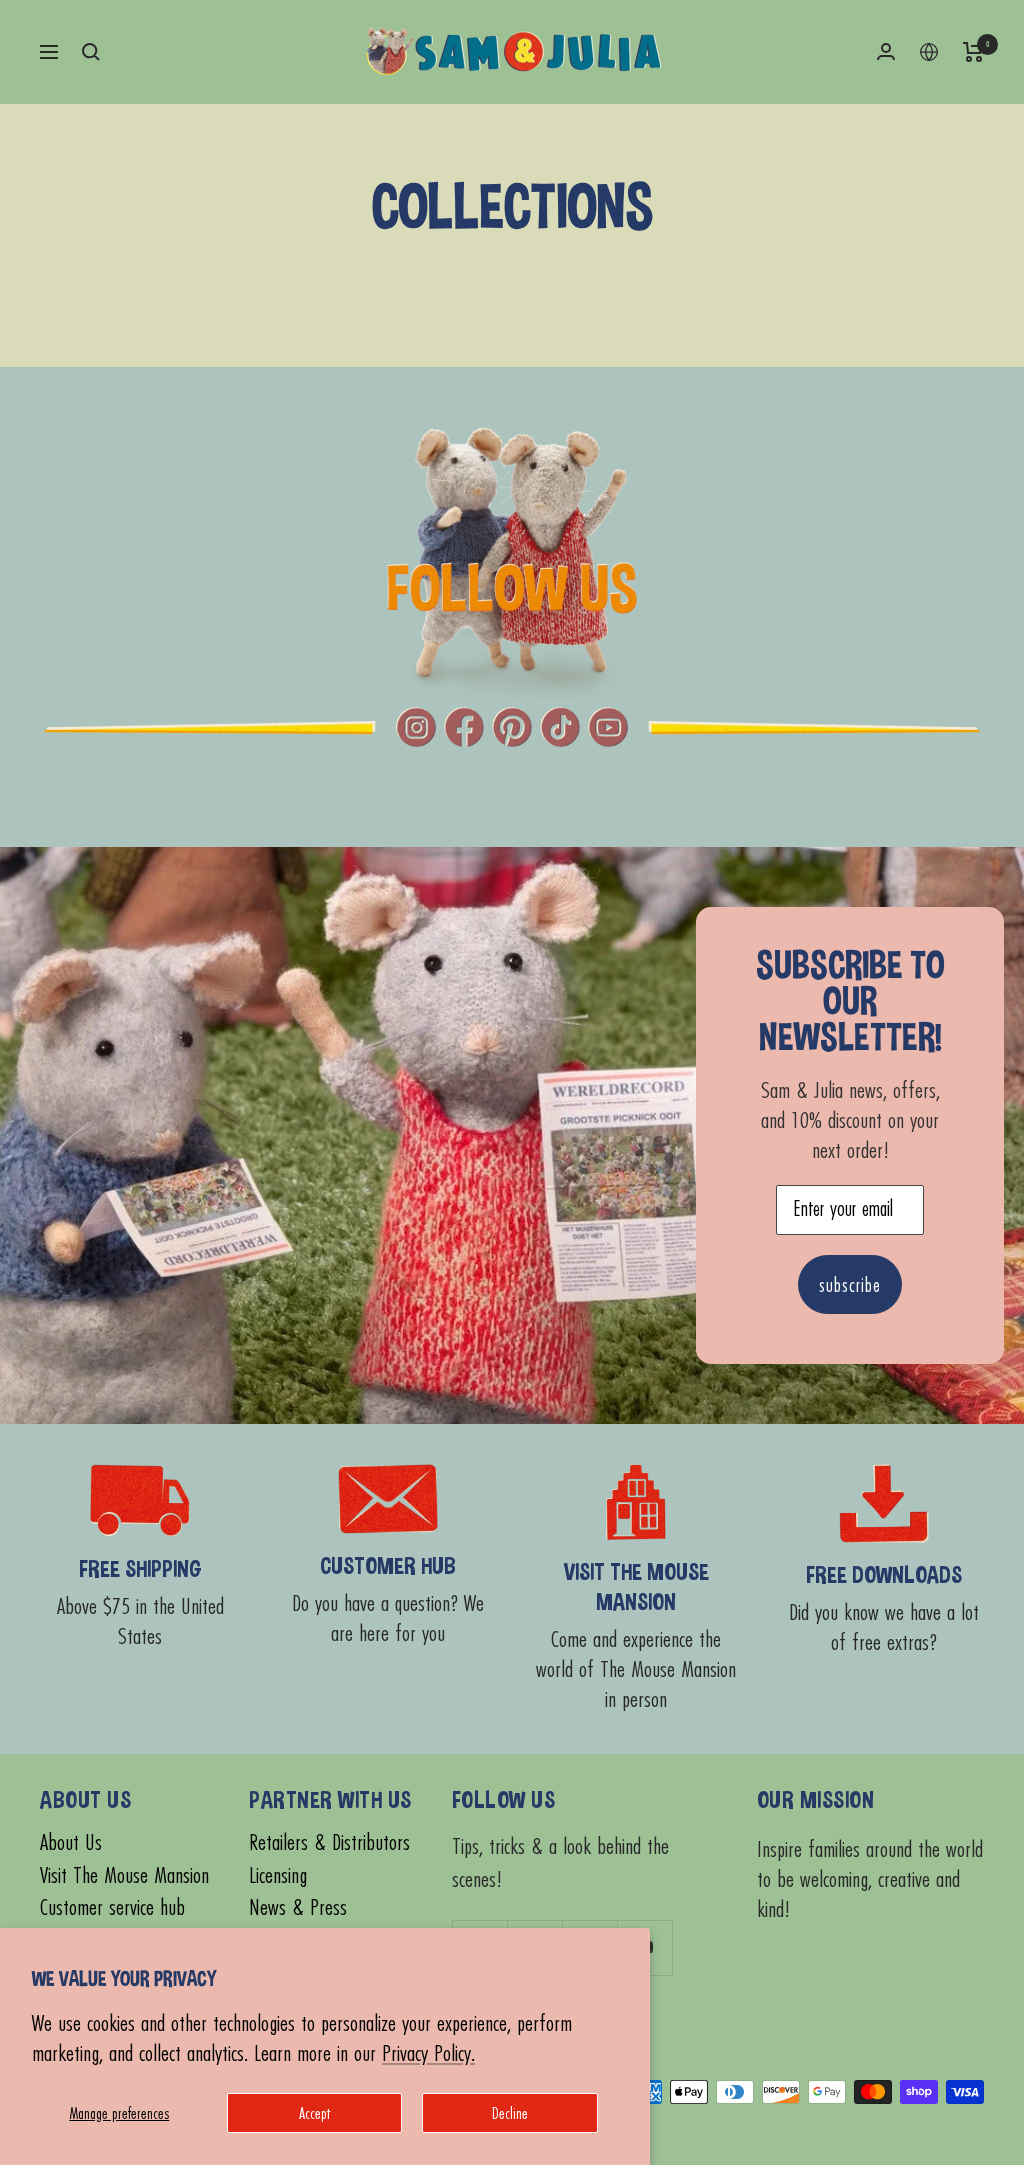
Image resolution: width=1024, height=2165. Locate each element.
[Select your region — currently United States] (929, 52)
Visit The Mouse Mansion (124, 1875)
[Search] (91, 52)
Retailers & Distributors (329, 1842)
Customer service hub (112, 1907)
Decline (510, 2112)
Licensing (278, 1875)
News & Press (298, 1907)
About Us (71, 1842)
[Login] (886, 51)
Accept (314, 2112)
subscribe (850, 1284)
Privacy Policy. (428, 2052)
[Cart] (973, 52)
